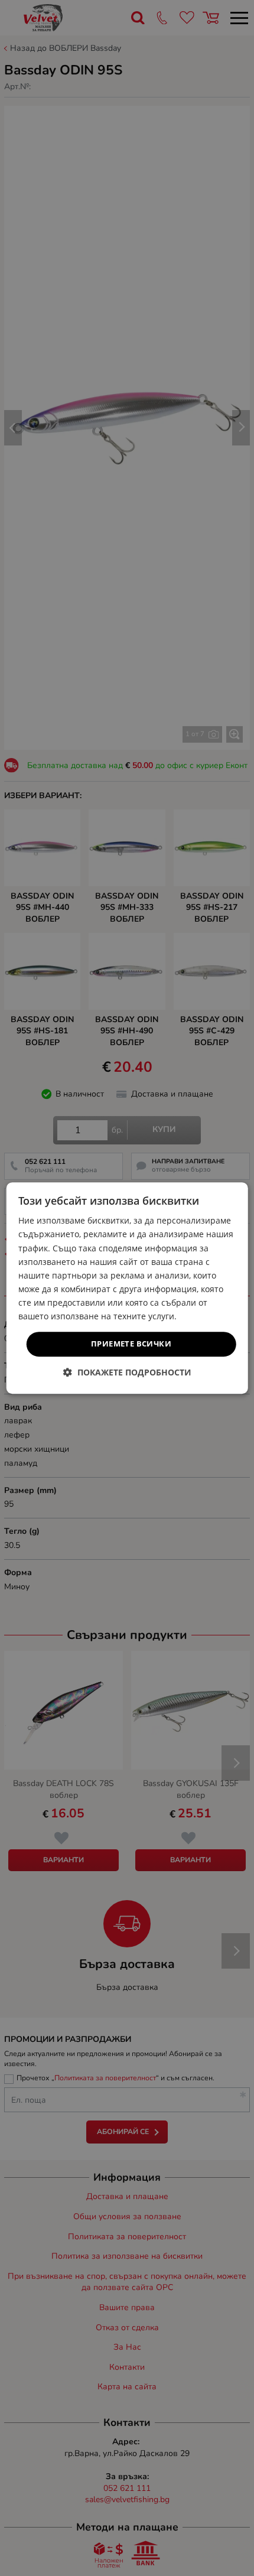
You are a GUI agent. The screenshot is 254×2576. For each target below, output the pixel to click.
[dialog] (127, 1288)
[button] (127, 1372)
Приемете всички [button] (131, 1344)
